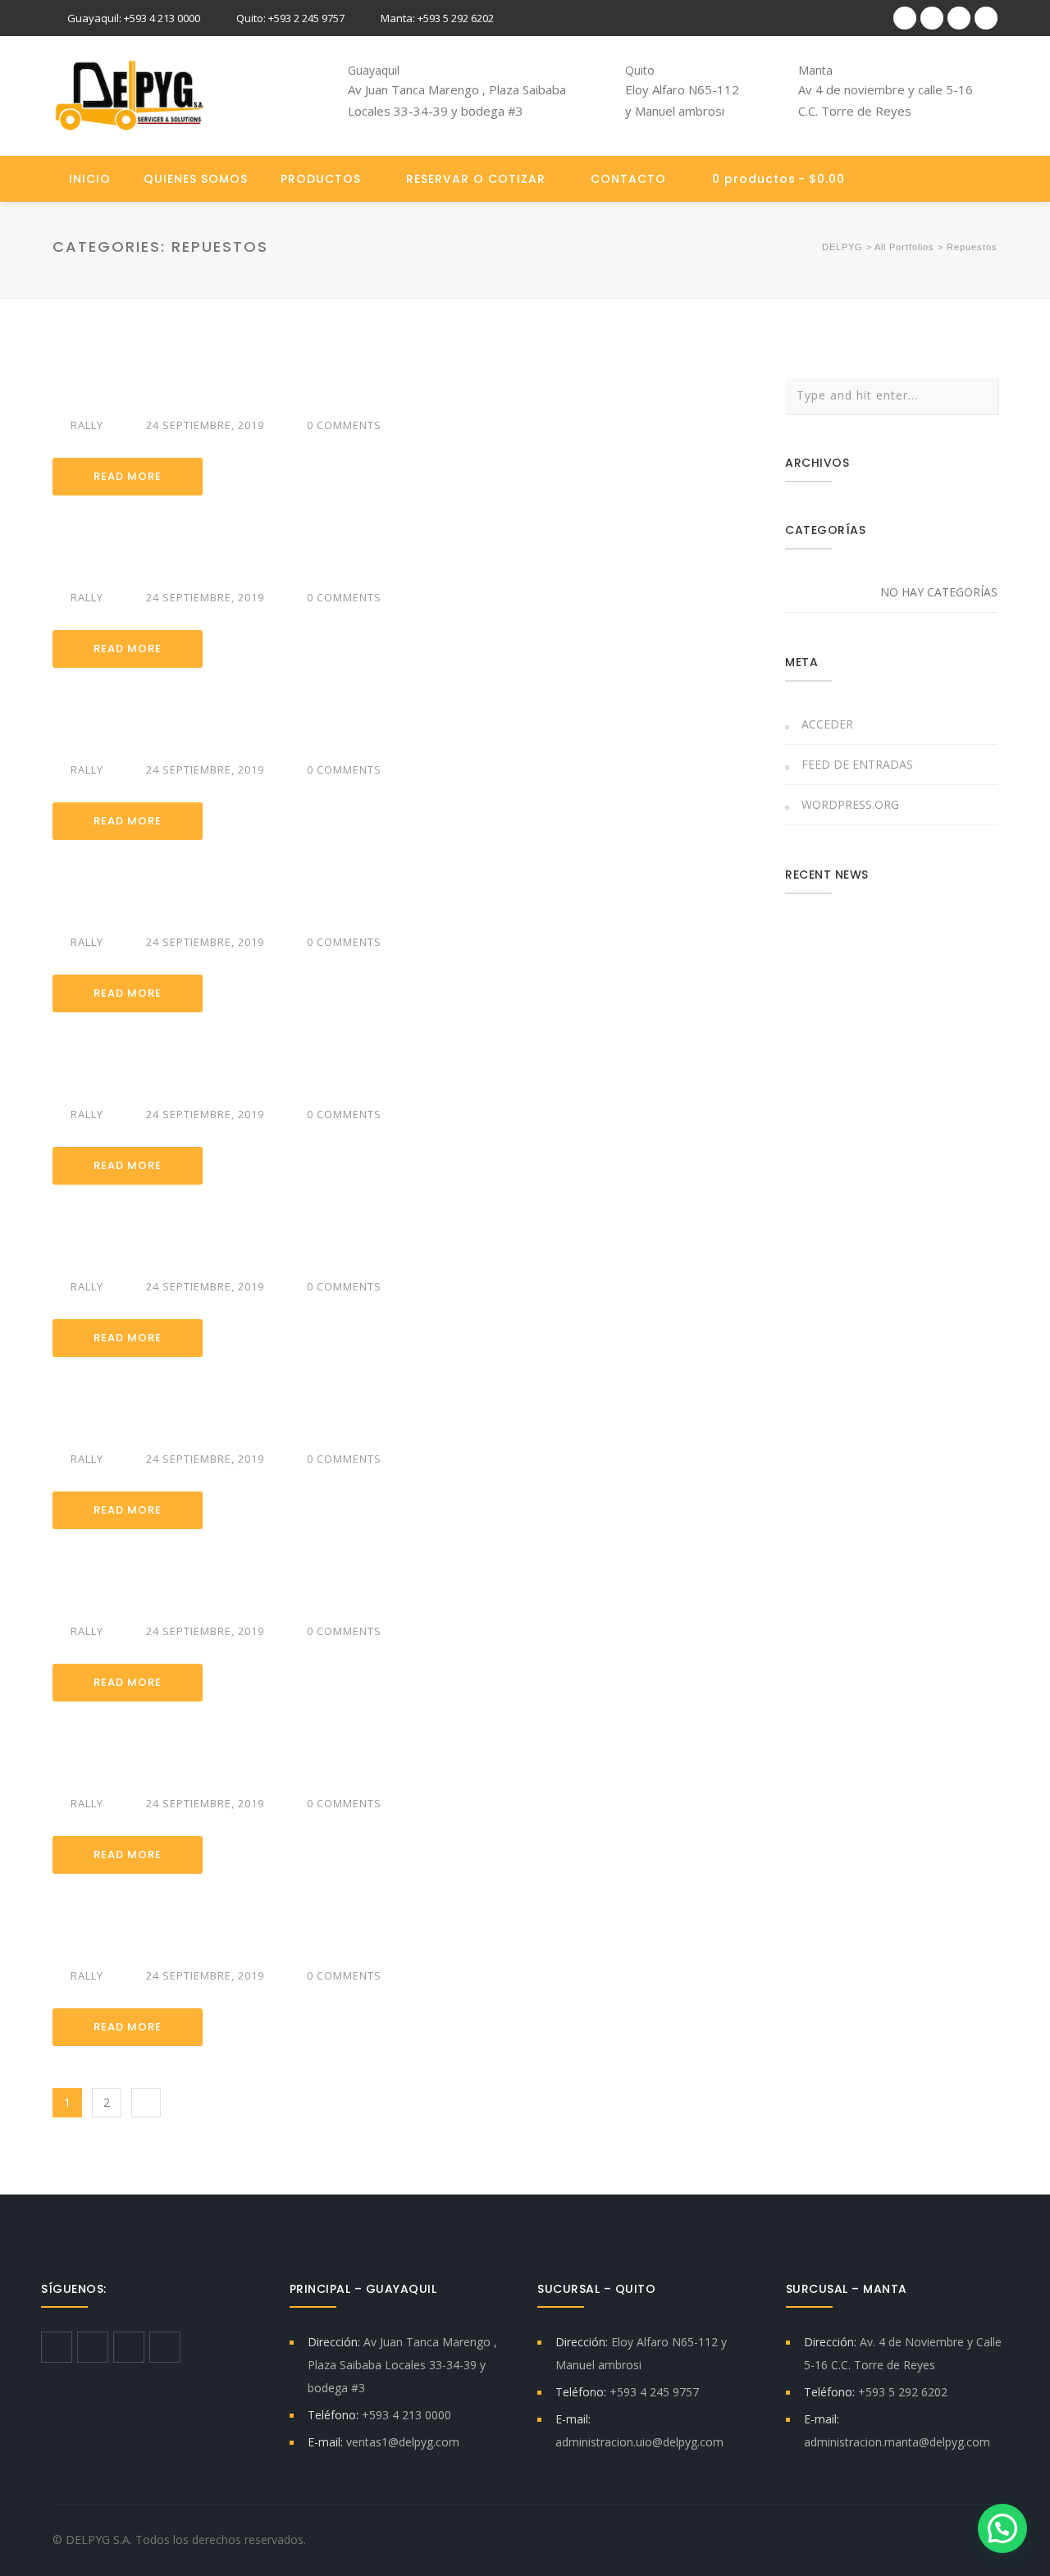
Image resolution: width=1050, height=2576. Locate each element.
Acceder (827, 724)
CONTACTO (628, 179)
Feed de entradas (857, 764)
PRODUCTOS (321, 179)
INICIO (90, 179)
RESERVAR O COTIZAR (476, 179)
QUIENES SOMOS (196, 179)
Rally (87, 425)
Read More (128, 476)
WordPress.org (850, 804)
